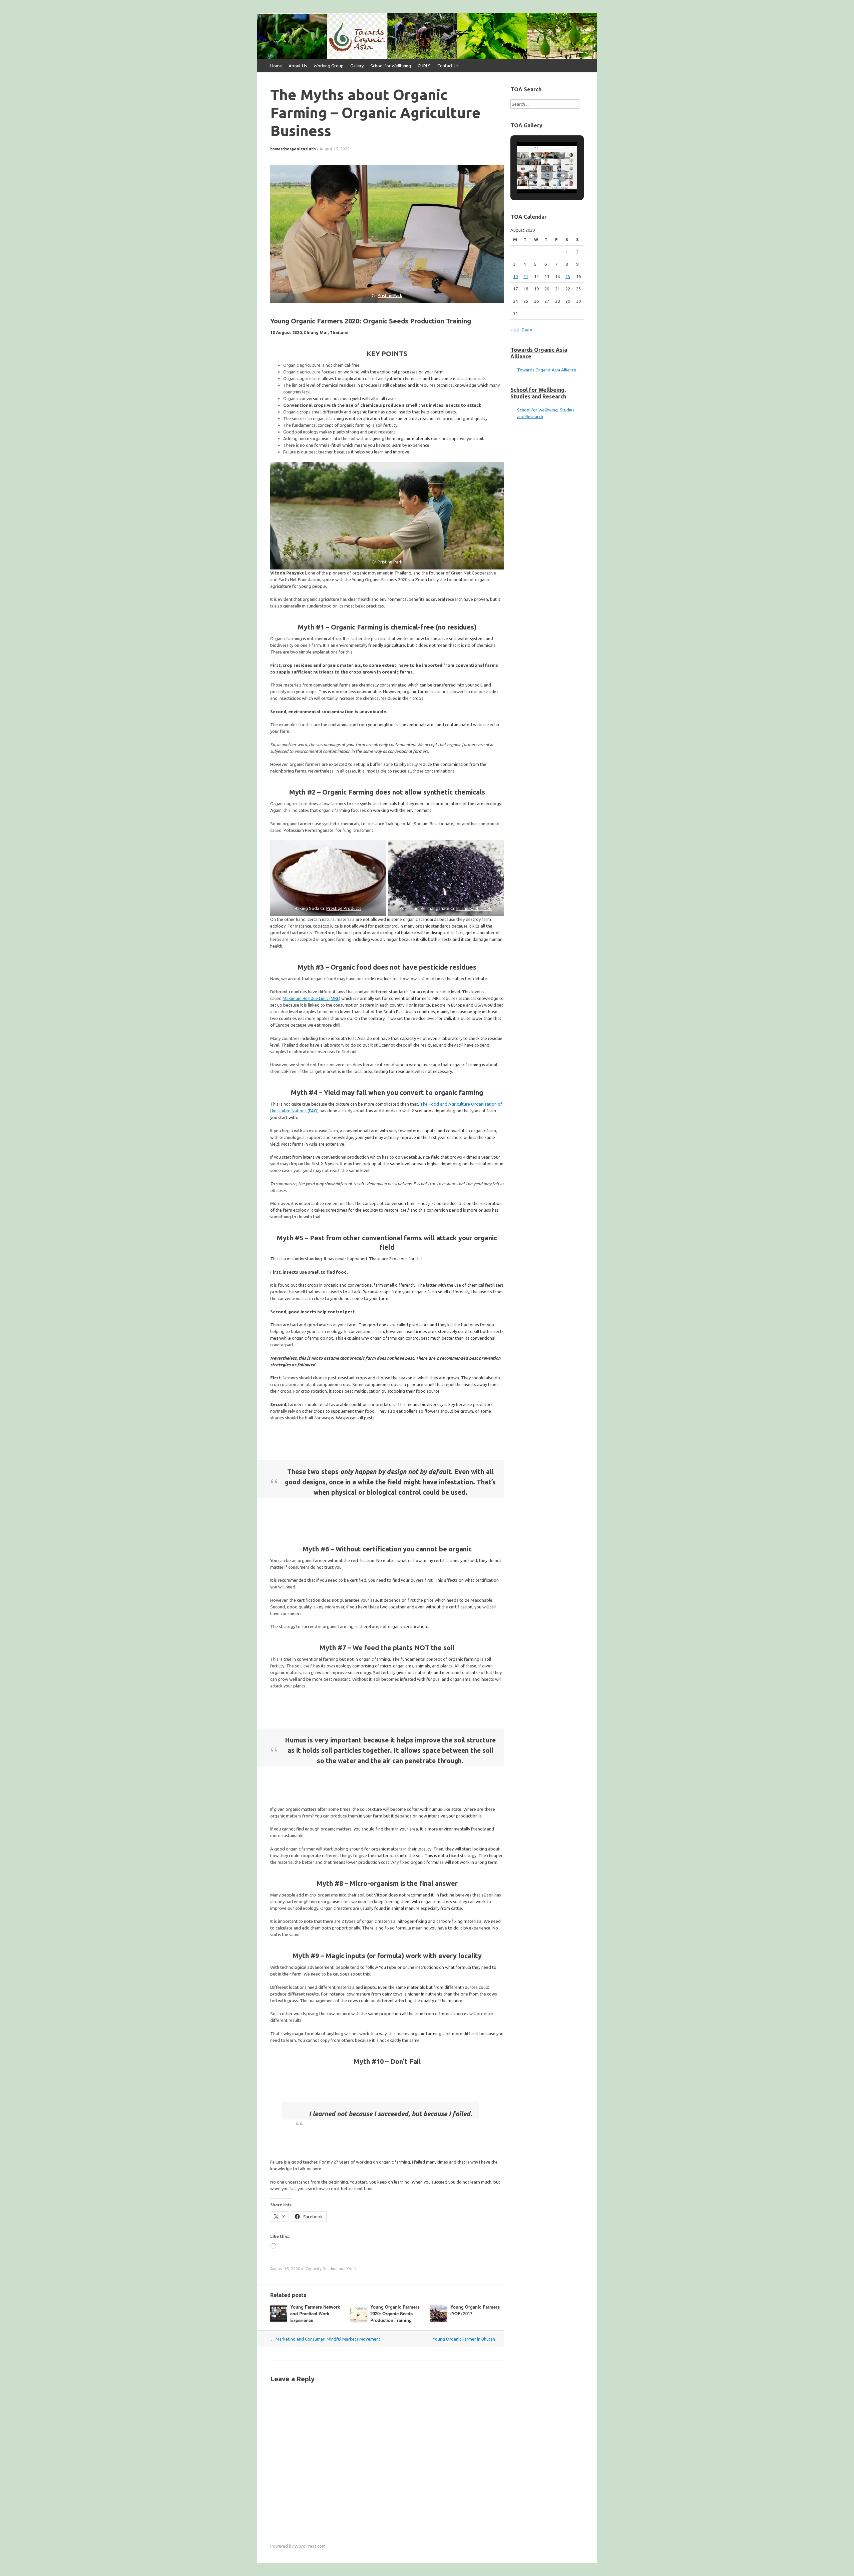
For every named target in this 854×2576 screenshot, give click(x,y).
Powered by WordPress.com (298, 2546)
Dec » (527, 330)
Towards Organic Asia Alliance (547, 370)
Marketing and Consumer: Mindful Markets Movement (325, 2339)
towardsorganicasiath (293, 149)
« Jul (515, 330)
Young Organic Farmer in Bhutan (467, 2339)
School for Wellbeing (391, 66)
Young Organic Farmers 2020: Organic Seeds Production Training (395, 2313)
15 (568, 276)
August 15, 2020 (335, 149)
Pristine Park (390, 295)
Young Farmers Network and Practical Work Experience (315, 2313)
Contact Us (448, 66)
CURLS (424, 66)
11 (526, 276)
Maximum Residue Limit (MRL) (311, 998)
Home (276, 66)
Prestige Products (344, 908)
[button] (532, 176)
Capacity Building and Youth (332, 2269)
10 (515, 276)
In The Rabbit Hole (474, 908)
